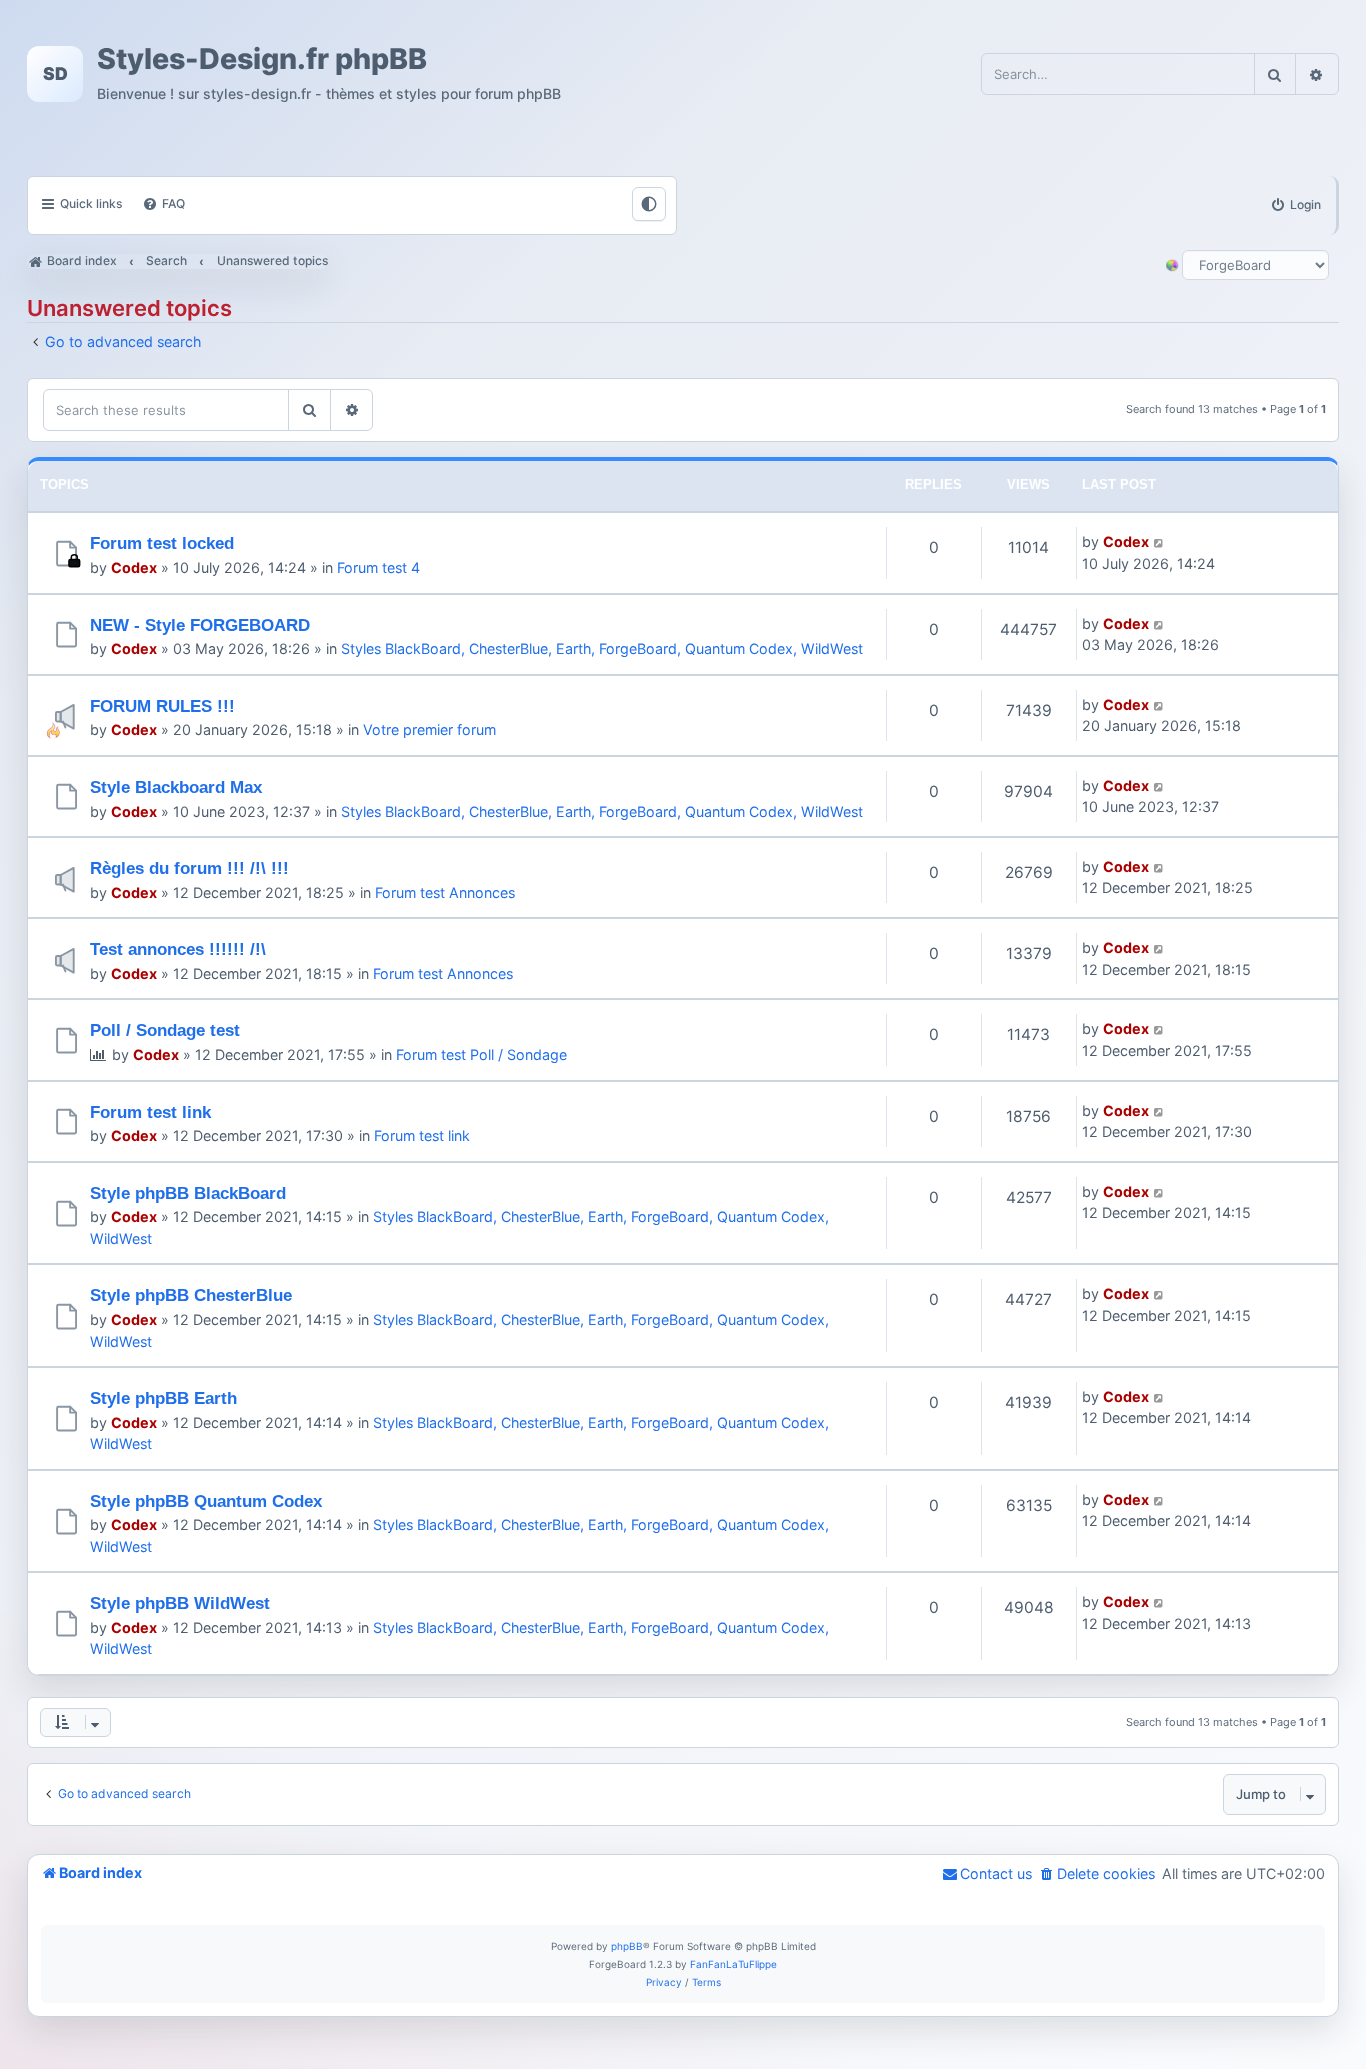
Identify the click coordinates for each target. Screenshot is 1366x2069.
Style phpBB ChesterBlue (191, 1295)
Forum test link (150, 1112)
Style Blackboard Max (176, 787)
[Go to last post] (1159, 541)
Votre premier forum (429, 729)
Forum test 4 (378, 567)
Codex (134, 567)
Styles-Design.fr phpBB (262, 59)
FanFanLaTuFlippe (733, 1964)
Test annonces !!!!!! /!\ (178, 949)
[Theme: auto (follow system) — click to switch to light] (649, 204)
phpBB (627, 1946)
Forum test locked (162, 543)
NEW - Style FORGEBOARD (200, 625)
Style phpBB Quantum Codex (206, 1501)
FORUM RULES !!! (162, 706)
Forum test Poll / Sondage (481, 1054)
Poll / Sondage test (165, 1030)
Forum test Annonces (445, 892)
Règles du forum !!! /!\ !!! (189, 868)
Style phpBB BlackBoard (188, 1193)
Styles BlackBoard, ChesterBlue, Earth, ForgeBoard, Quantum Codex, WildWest (602, 648)
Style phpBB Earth (163, 1398)
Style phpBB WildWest (180, 1603)
